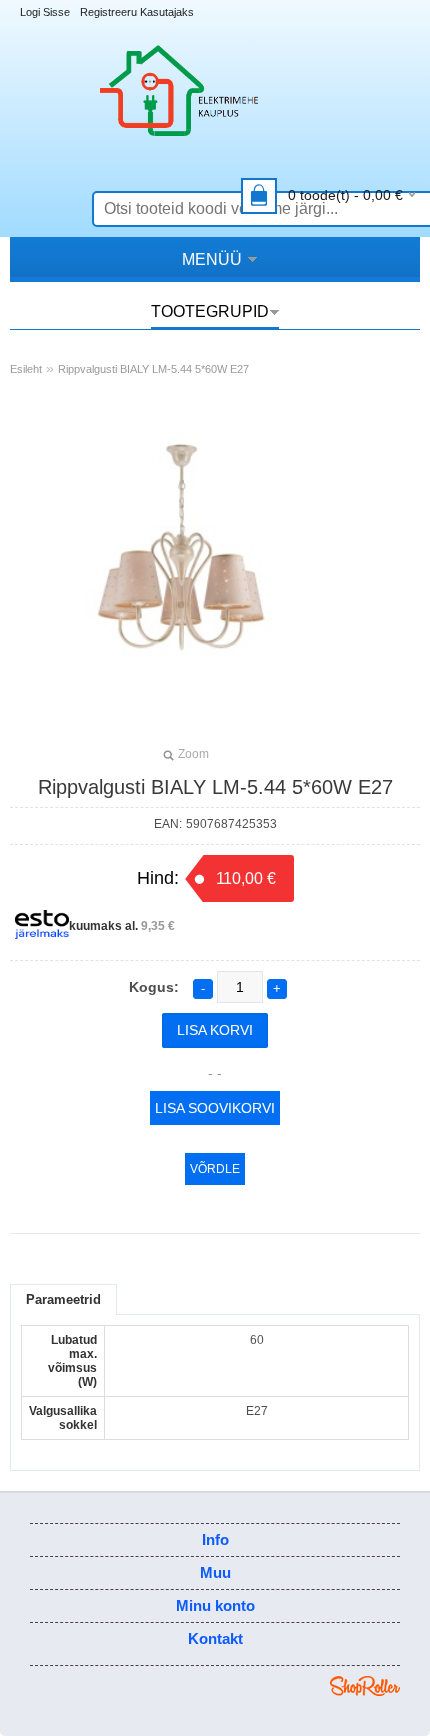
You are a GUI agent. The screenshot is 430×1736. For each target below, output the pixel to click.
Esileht (26, 369)
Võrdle (215, 1169)
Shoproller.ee (365, 1686)
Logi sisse (45, 12)
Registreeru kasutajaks (137, 12)
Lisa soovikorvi (215, 1108)
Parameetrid (63, 1299)
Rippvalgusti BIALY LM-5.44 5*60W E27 (153, 369)
